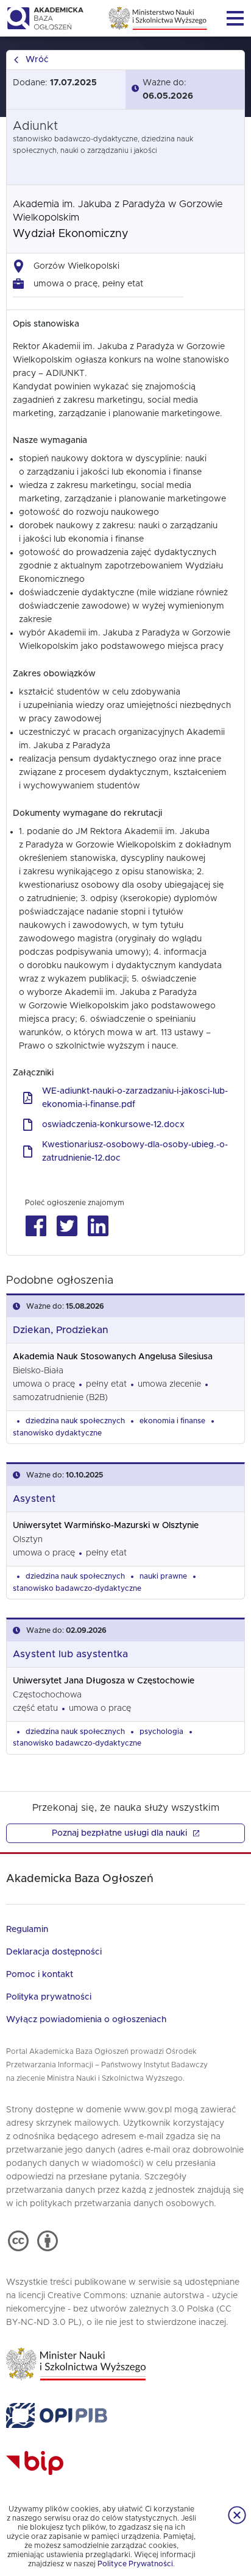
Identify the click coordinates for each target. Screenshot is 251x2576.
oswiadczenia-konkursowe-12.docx (113, 1125)
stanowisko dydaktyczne (57, 1433)
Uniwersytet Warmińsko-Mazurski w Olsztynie (106, 1526)
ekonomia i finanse (172, 1421)
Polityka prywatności (49, 1997)
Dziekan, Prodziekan (61, 1330)
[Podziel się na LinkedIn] (98, 1226)
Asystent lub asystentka (70, 1654)
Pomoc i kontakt (40, 1975)
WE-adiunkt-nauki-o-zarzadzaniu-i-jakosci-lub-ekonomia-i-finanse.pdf (135, 1098)
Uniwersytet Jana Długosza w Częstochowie (104, 1681)
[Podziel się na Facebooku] (36, 1226)
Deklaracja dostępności (54, 1952)
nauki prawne (163, 1576)
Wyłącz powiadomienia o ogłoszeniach (86, 2020)
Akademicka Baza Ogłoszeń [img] (45, 18)
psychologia (161, 1732)
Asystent (34, 1499)
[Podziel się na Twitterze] (67, 1226)
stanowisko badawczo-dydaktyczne (77, 1588)
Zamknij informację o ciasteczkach (237, 2515)
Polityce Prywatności (135, 2564)
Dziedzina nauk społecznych (75, 1421)
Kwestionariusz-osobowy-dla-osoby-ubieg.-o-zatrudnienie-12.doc (135, 1152)
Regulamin (27, 1930)
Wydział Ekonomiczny (71, 234)
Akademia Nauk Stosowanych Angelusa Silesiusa (113, 1357)
